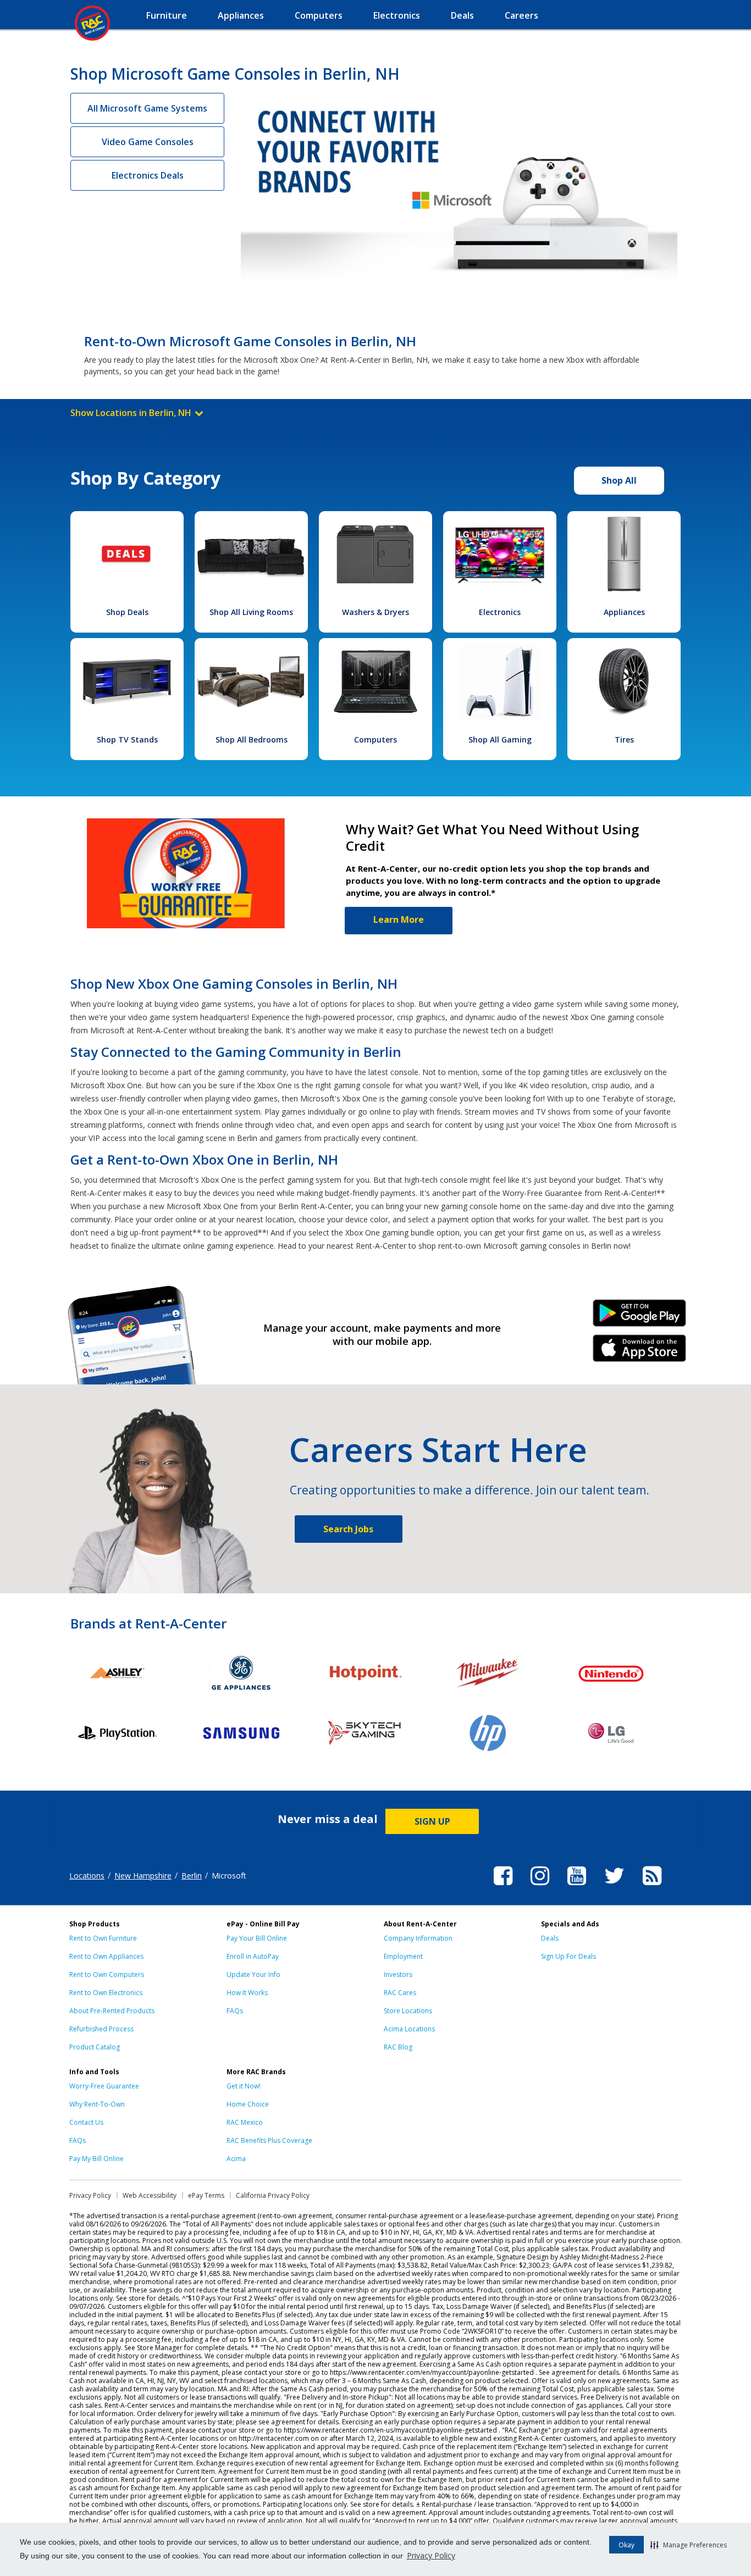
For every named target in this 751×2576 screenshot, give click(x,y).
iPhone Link (640, 1352)
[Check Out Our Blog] (652, 1887)
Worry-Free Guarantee (104, 2086)
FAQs (235, 2011)
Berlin (192, 1876)
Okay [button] (626, 2545)
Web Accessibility (150, 2195)
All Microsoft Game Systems (147, 108)
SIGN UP (432, 1821)
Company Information (418, 1938)
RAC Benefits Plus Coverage (269, 2140)
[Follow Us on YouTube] (577, 1887)
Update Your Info (253, 1974)
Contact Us (86, 2122)
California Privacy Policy (273, 2195)
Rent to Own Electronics (106, 1993)
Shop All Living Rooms (251, 612)
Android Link (640, 1317)
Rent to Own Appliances (106, 1956)
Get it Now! (244, 2086)
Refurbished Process (101, 2029)
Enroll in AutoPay (253, 1956)
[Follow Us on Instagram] (540, 1887)
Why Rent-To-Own (97, 2104)
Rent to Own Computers (107, 1974)
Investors (398, 1974)
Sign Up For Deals (568, 1956)
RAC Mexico (245, 2122)
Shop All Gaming (500, 739)
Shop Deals (127, 612)
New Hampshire (143, 1876)
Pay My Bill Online (96, 2159)
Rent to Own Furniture (103, 1938)
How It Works (247, 1993)
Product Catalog (95, 2047)
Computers (375, 739)
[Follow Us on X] (614, 1887)
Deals (550, 1938)
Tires (624, 739)
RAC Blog (398, 2047)
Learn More (399, 919)
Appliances (624, 612)
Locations (87, 1876)
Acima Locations (409, 2029)
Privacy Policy (431, 2555)
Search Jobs (348, 1529)
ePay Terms (206, 2195)
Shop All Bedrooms (252, 739)
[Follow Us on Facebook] (503, 1887)
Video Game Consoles (148, 142)
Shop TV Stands (127, 739)
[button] (689, 2545)
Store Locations (408, 2011)
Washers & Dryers (375, 612)
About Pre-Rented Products (112, 2011)
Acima (236, 2159)
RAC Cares (400, 1993)
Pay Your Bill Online (257, 1938)
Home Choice (248, 2104)
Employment (403, 1956)
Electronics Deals (148, 175)
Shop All (619, 480)
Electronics (500, 612)
